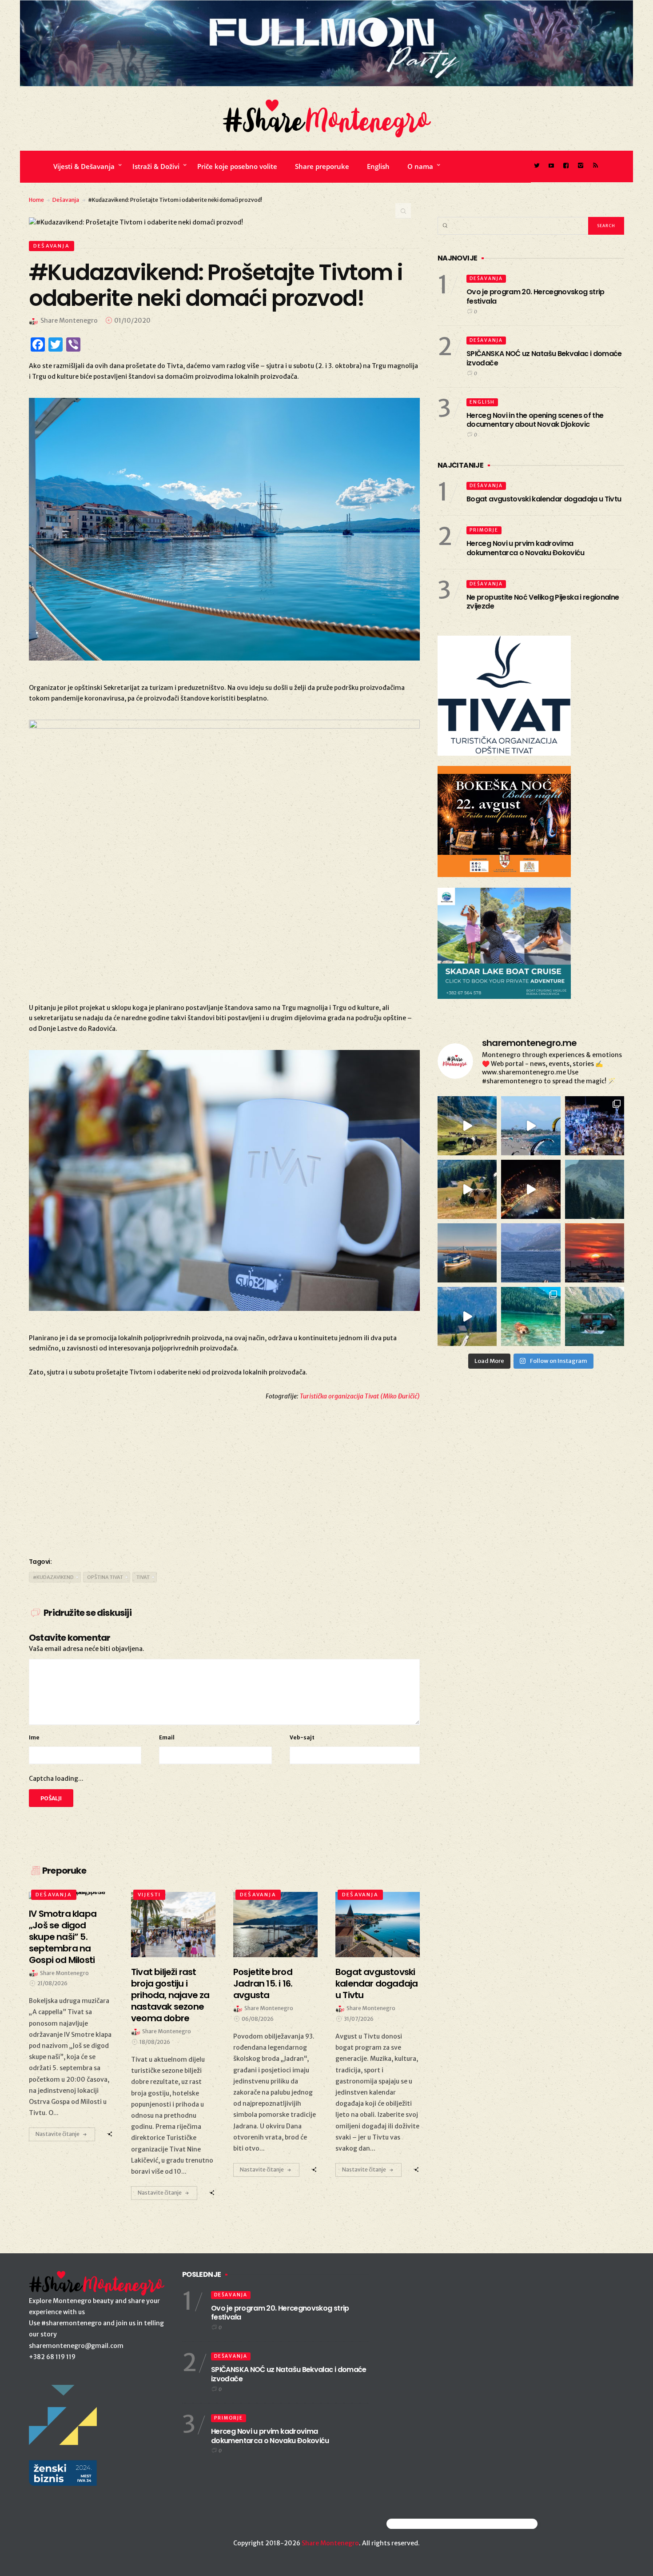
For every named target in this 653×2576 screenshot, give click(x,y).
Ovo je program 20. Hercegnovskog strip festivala (536, 296)
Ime (34, 1737)
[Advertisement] (224, 1478)
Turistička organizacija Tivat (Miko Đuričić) (360, 1396)
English (378, 166)
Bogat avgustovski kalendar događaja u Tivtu (544, 499)
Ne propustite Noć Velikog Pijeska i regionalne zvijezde (543, 602)
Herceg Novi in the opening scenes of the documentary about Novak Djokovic (535, 420)
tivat (143, 1577)
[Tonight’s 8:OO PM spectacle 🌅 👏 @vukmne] (595, 1253)
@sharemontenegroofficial (425, 2524)
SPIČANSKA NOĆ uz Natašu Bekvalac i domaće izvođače (544, 358)
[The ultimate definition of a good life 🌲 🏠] (467, 1316)
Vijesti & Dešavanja (84, 166)
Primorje (484, 530)
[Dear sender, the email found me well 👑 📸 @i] (531, 1253)
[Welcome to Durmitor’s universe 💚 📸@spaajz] (467, 1126)
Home (36, 200)
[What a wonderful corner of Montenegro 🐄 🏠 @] (467, 1189)
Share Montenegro (330, 2543)
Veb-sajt (302, 1737)
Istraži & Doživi (156, 166)
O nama (420, 166)
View (168, 1924)
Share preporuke (322, 166)
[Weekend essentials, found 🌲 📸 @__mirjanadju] (595, 1189)
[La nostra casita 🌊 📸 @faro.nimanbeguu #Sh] (531, 1126)
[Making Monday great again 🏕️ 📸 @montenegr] (595, 1316)
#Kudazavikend (53, 1577)
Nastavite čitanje (58, 2134)
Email (167, 1737)
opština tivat (105, 1577)
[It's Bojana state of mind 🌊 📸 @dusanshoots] (467, 1253)
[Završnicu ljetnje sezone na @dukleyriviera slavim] (595, 1126)
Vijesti (149, 1895)
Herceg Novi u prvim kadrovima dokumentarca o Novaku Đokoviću (526, 548)
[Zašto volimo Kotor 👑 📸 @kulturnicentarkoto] (531, 1189)
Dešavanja (66, 200)
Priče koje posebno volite (237, 166)
